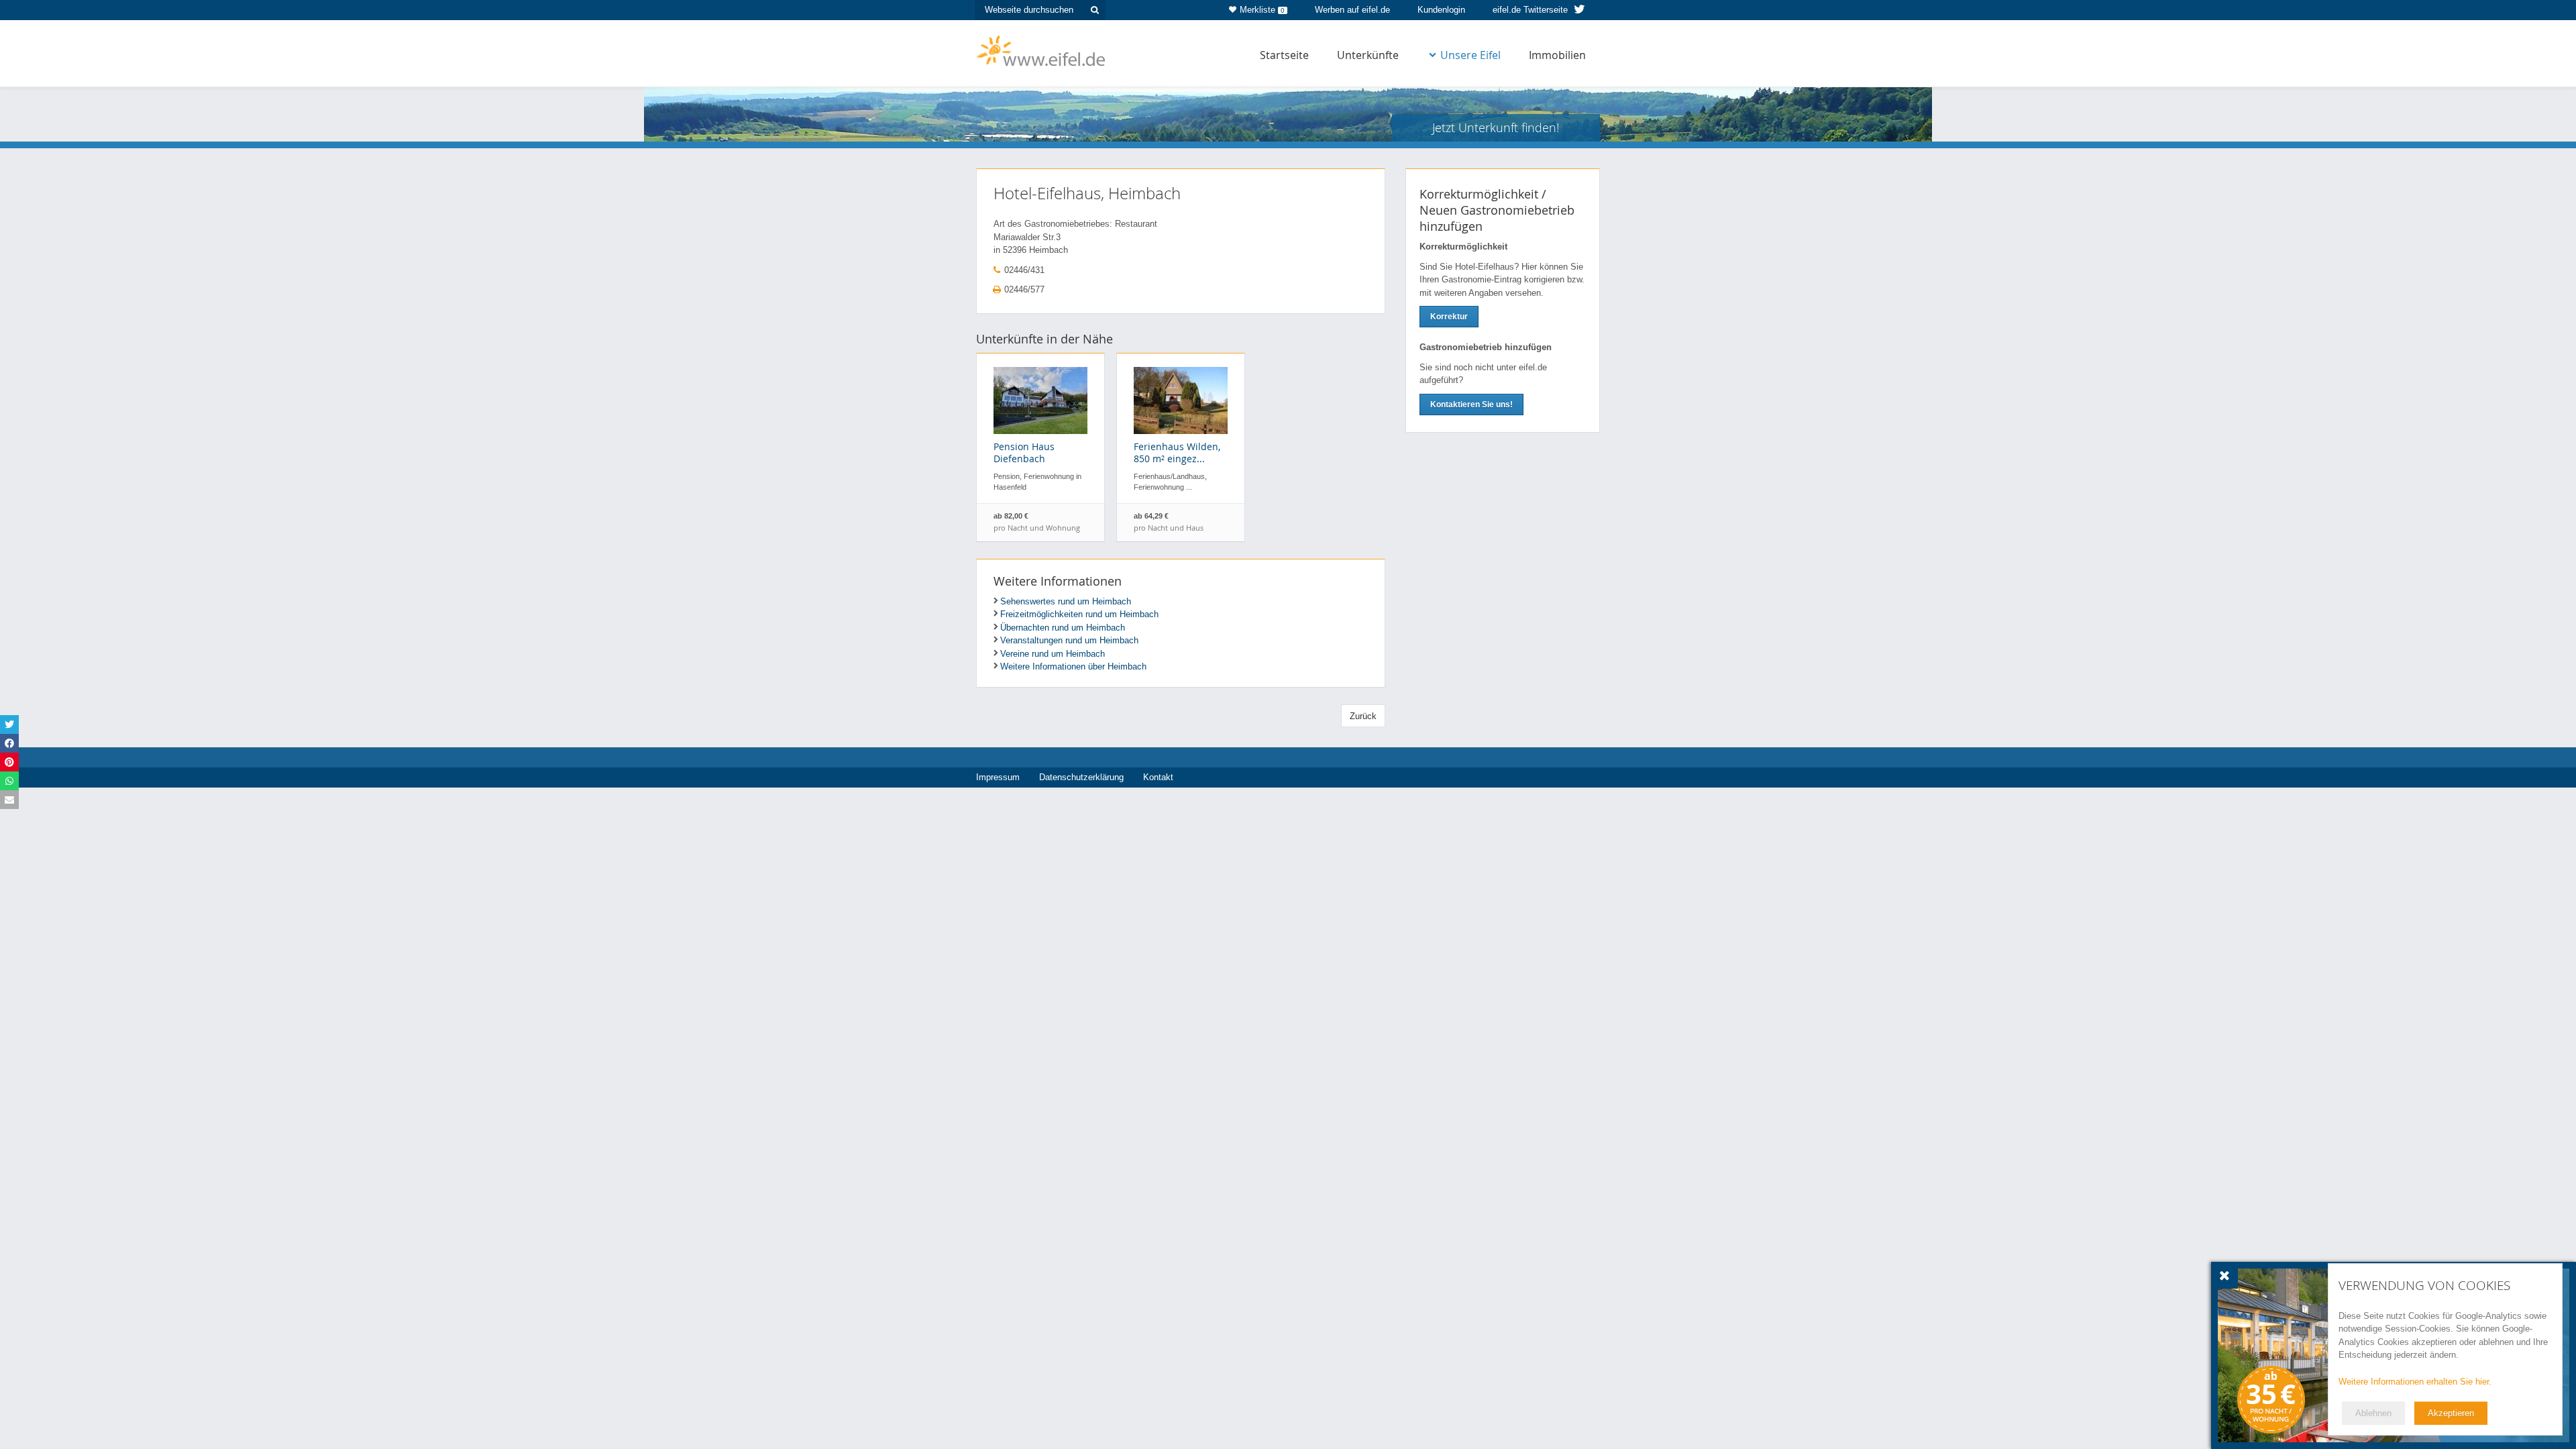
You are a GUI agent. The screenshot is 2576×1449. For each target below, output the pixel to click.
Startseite (1284, 55)
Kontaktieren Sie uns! (1471, 405)
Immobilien (1557, 55)
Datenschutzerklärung (1081, 777)
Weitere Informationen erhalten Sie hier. (2415, 1382)
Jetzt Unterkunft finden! (1496, 127)
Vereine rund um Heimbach (1053, 654)
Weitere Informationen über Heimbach (1073, 666)
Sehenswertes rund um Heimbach (1066, 601)
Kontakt (1158, 777)
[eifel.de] (1041, 50)
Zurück (1363, 716)
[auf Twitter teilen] (9, 724)
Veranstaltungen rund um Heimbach (1069, 640)
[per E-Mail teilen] (9, 800)
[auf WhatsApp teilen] (9, 781)
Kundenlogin (1441, 10)
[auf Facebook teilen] (9, 743)
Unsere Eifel (1470, 55)
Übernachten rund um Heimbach (1063, 628)
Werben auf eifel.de (1352, 10)
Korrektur (1449, 317)
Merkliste (1262, 10)
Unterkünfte (1368, 55)
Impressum (998, 777)
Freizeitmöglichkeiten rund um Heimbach (1079, 614)
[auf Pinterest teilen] (9, 762)
